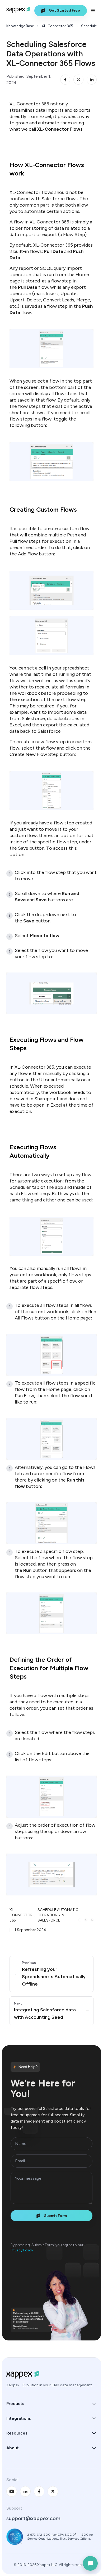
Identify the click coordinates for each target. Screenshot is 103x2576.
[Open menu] (93, 11)
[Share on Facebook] (65, 80)
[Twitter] (53, 2491)
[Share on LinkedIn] (92, 80)
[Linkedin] (25, 2491)
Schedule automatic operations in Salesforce (58, 1915)
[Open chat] (90, 2563)
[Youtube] (12, 2491)
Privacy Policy (22, 2250)
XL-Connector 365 (57, 26)
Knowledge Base (20, 26)
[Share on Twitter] (78, 80)
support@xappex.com (33, 2518)
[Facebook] (39, 2491)
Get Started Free (64, 10)
